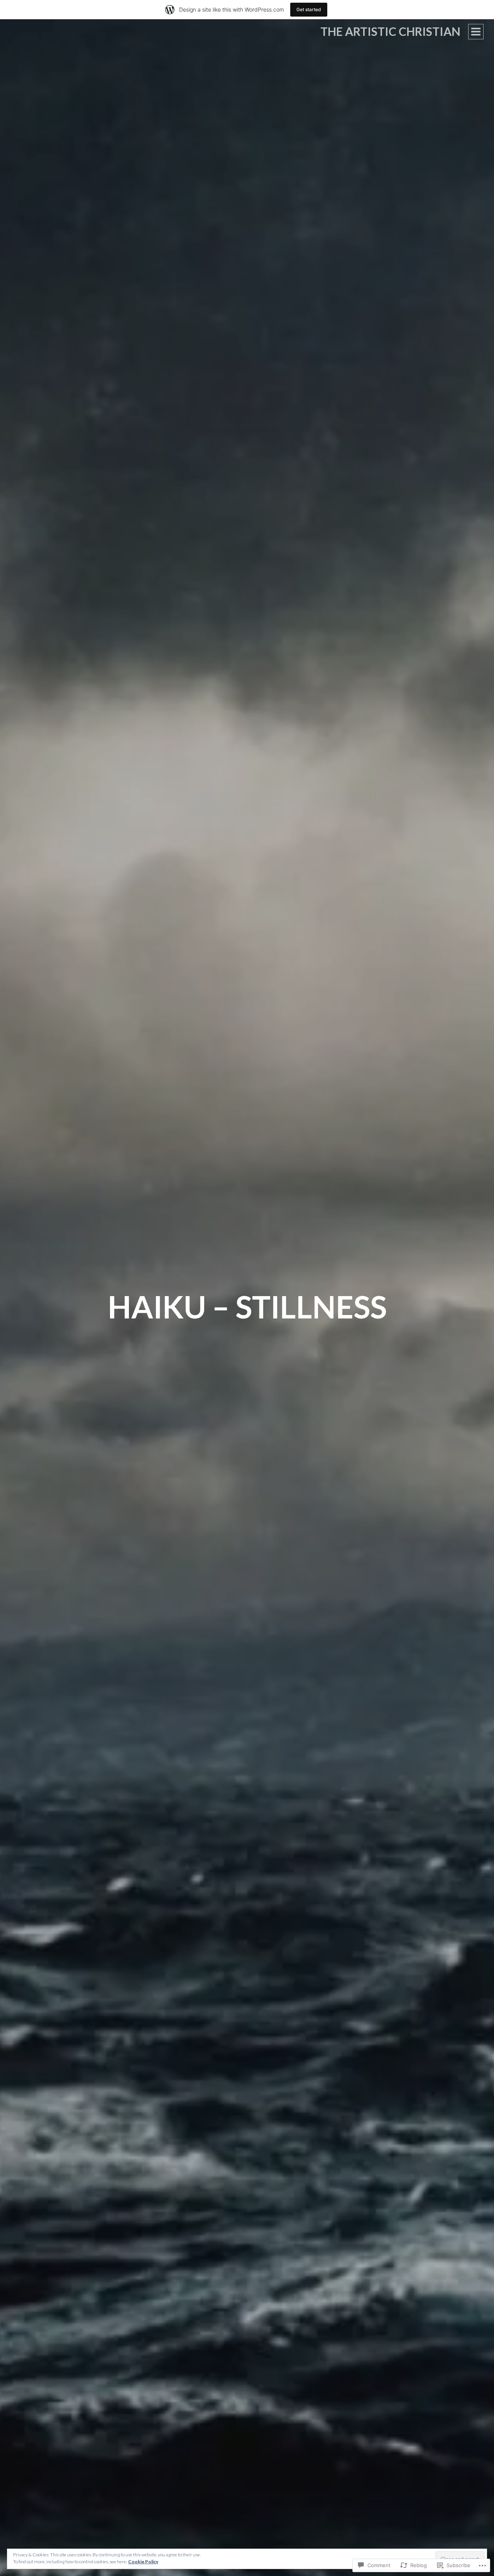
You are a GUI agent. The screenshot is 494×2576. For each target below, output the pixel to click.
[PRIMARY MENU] (476, 32)
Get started (309, 9)
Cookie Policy (143, 2562)
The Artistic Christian (390, 31)
